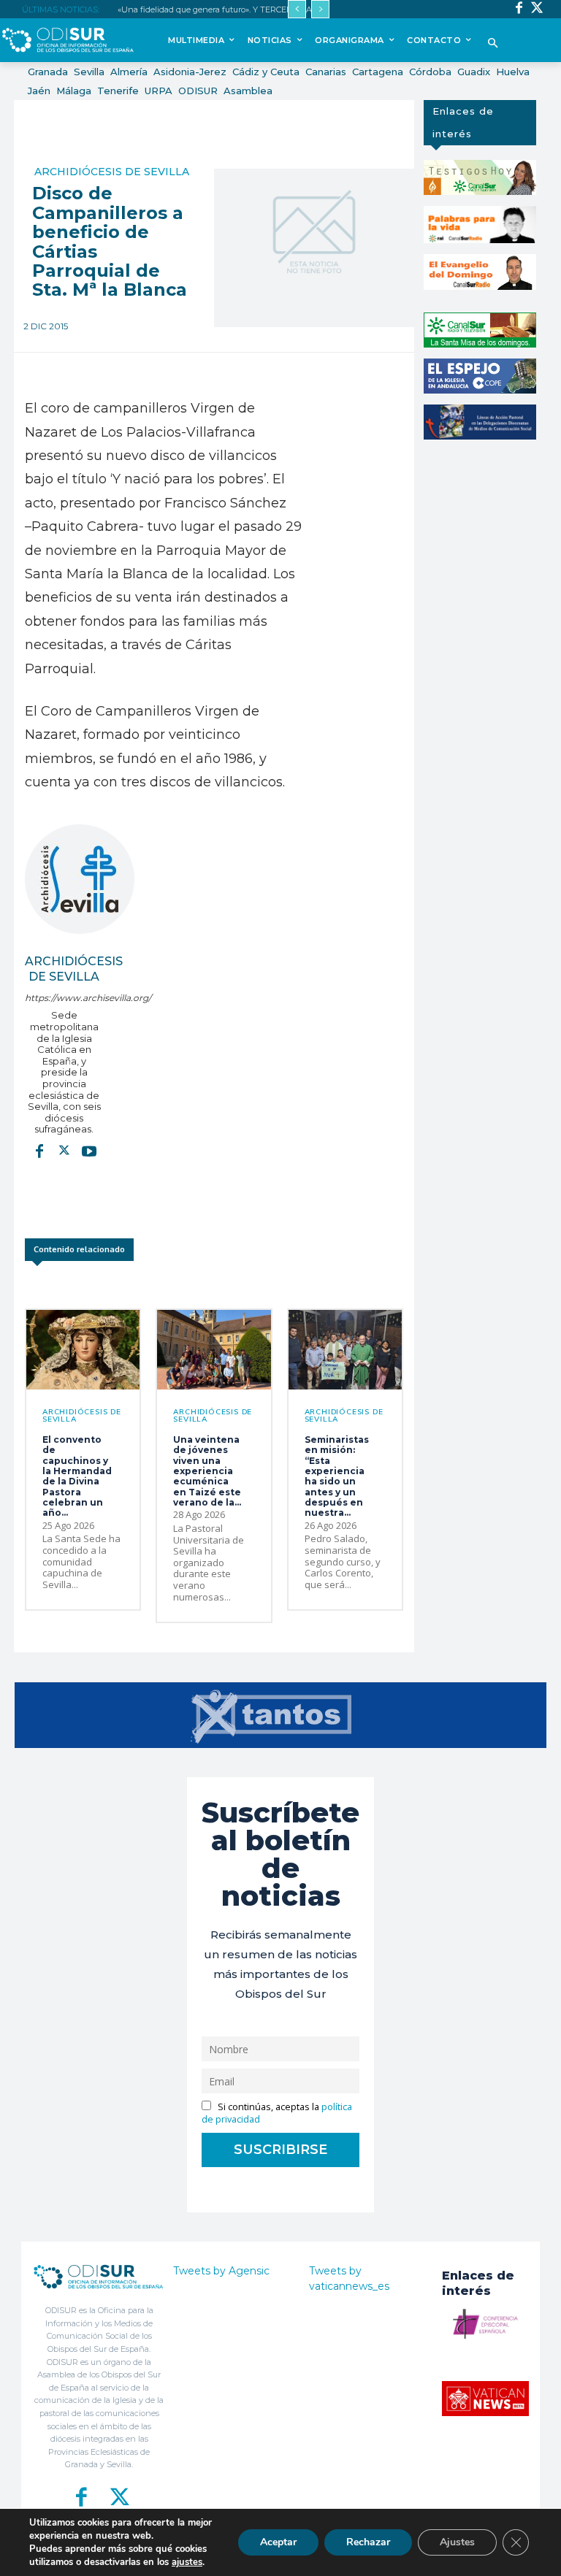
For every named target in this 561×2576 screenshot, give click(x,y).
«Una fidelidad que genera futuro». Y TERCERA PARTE (223, 9)
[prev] (297, 9)
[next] (320, 9)
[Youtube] (89, 1151)
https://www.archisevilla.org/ (64, 998)
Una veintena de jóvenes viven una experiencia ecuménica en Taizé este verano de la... (207, 1471)
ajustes (187, 2562)
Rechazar (368, 2542)
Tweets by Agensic (221, 2271)
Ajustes (457, 2542)
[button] (493, 44)
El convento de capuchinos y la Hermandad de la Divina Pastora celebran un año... (77, 1476)
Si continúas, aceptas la (277, 2113)
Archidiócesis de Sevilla (112, 172)
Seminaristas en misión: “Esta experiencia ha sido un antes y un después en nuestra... (337, 1476)
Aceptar (278, 2542)
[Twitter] (537, 9)
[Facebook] (519, 9)
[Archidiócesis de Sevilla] (80, 879)
